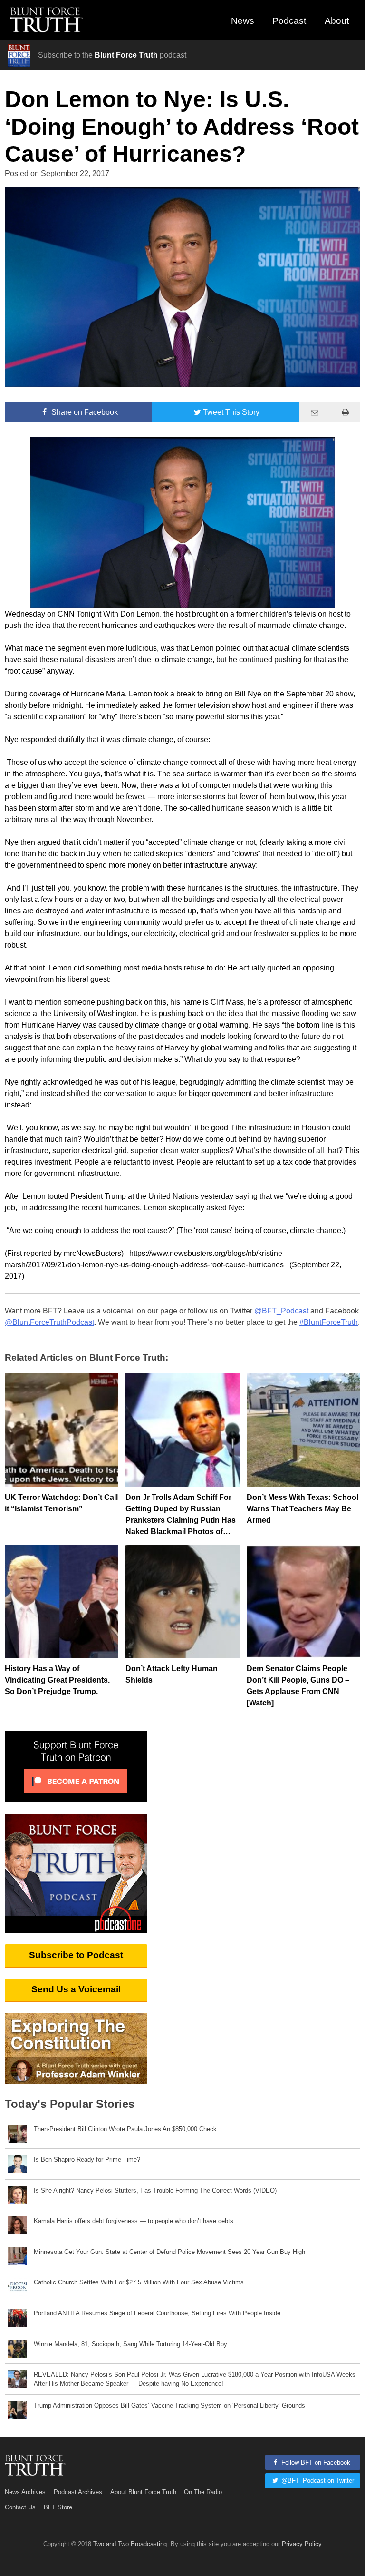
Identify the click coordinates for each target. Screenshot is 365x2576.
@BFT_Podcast (281, 1311)
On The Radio (203, 2492)
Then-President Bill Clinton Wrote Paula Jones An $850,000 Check (125, 2129)
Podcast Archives (78, 2492)
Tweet (231, 412)
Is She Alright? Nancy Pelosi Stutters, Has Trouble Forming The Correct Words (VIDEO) (155, 2190)
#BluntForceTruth (329, 1322)
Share (84, 412)
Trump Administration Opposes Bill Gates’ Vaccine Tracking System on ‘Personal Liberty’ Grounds (169, 2405)
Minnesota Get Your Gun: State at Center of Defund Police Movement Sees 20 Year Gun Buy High (169, 2252)
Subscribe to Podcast (76, 1955)
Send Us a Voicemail (76, 1989)
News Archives (25, 2492)
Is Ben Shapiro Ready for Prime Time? (87, 2160)
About (337, 21)
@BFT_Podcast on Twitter (317, 2481)
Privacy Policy (302, 2544)
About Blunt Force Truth (143, 2492)
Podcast (289, 21)
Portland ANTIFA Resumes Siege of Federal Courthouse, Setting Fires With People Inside (157, 2313)
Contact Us (20, 2507)
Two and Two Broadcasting (130, 2544)
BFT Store (58, 2507)
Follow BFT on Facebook (315, 2463)
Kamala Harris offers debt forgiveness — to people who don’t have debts (134, 2221)
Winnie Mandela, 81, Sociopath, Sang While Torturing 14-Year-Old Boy (130, 2344)
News (243, 21)
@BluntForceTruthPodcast (49, 1322)
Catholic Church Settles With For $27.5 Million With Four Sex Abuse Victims (139, 2282)
